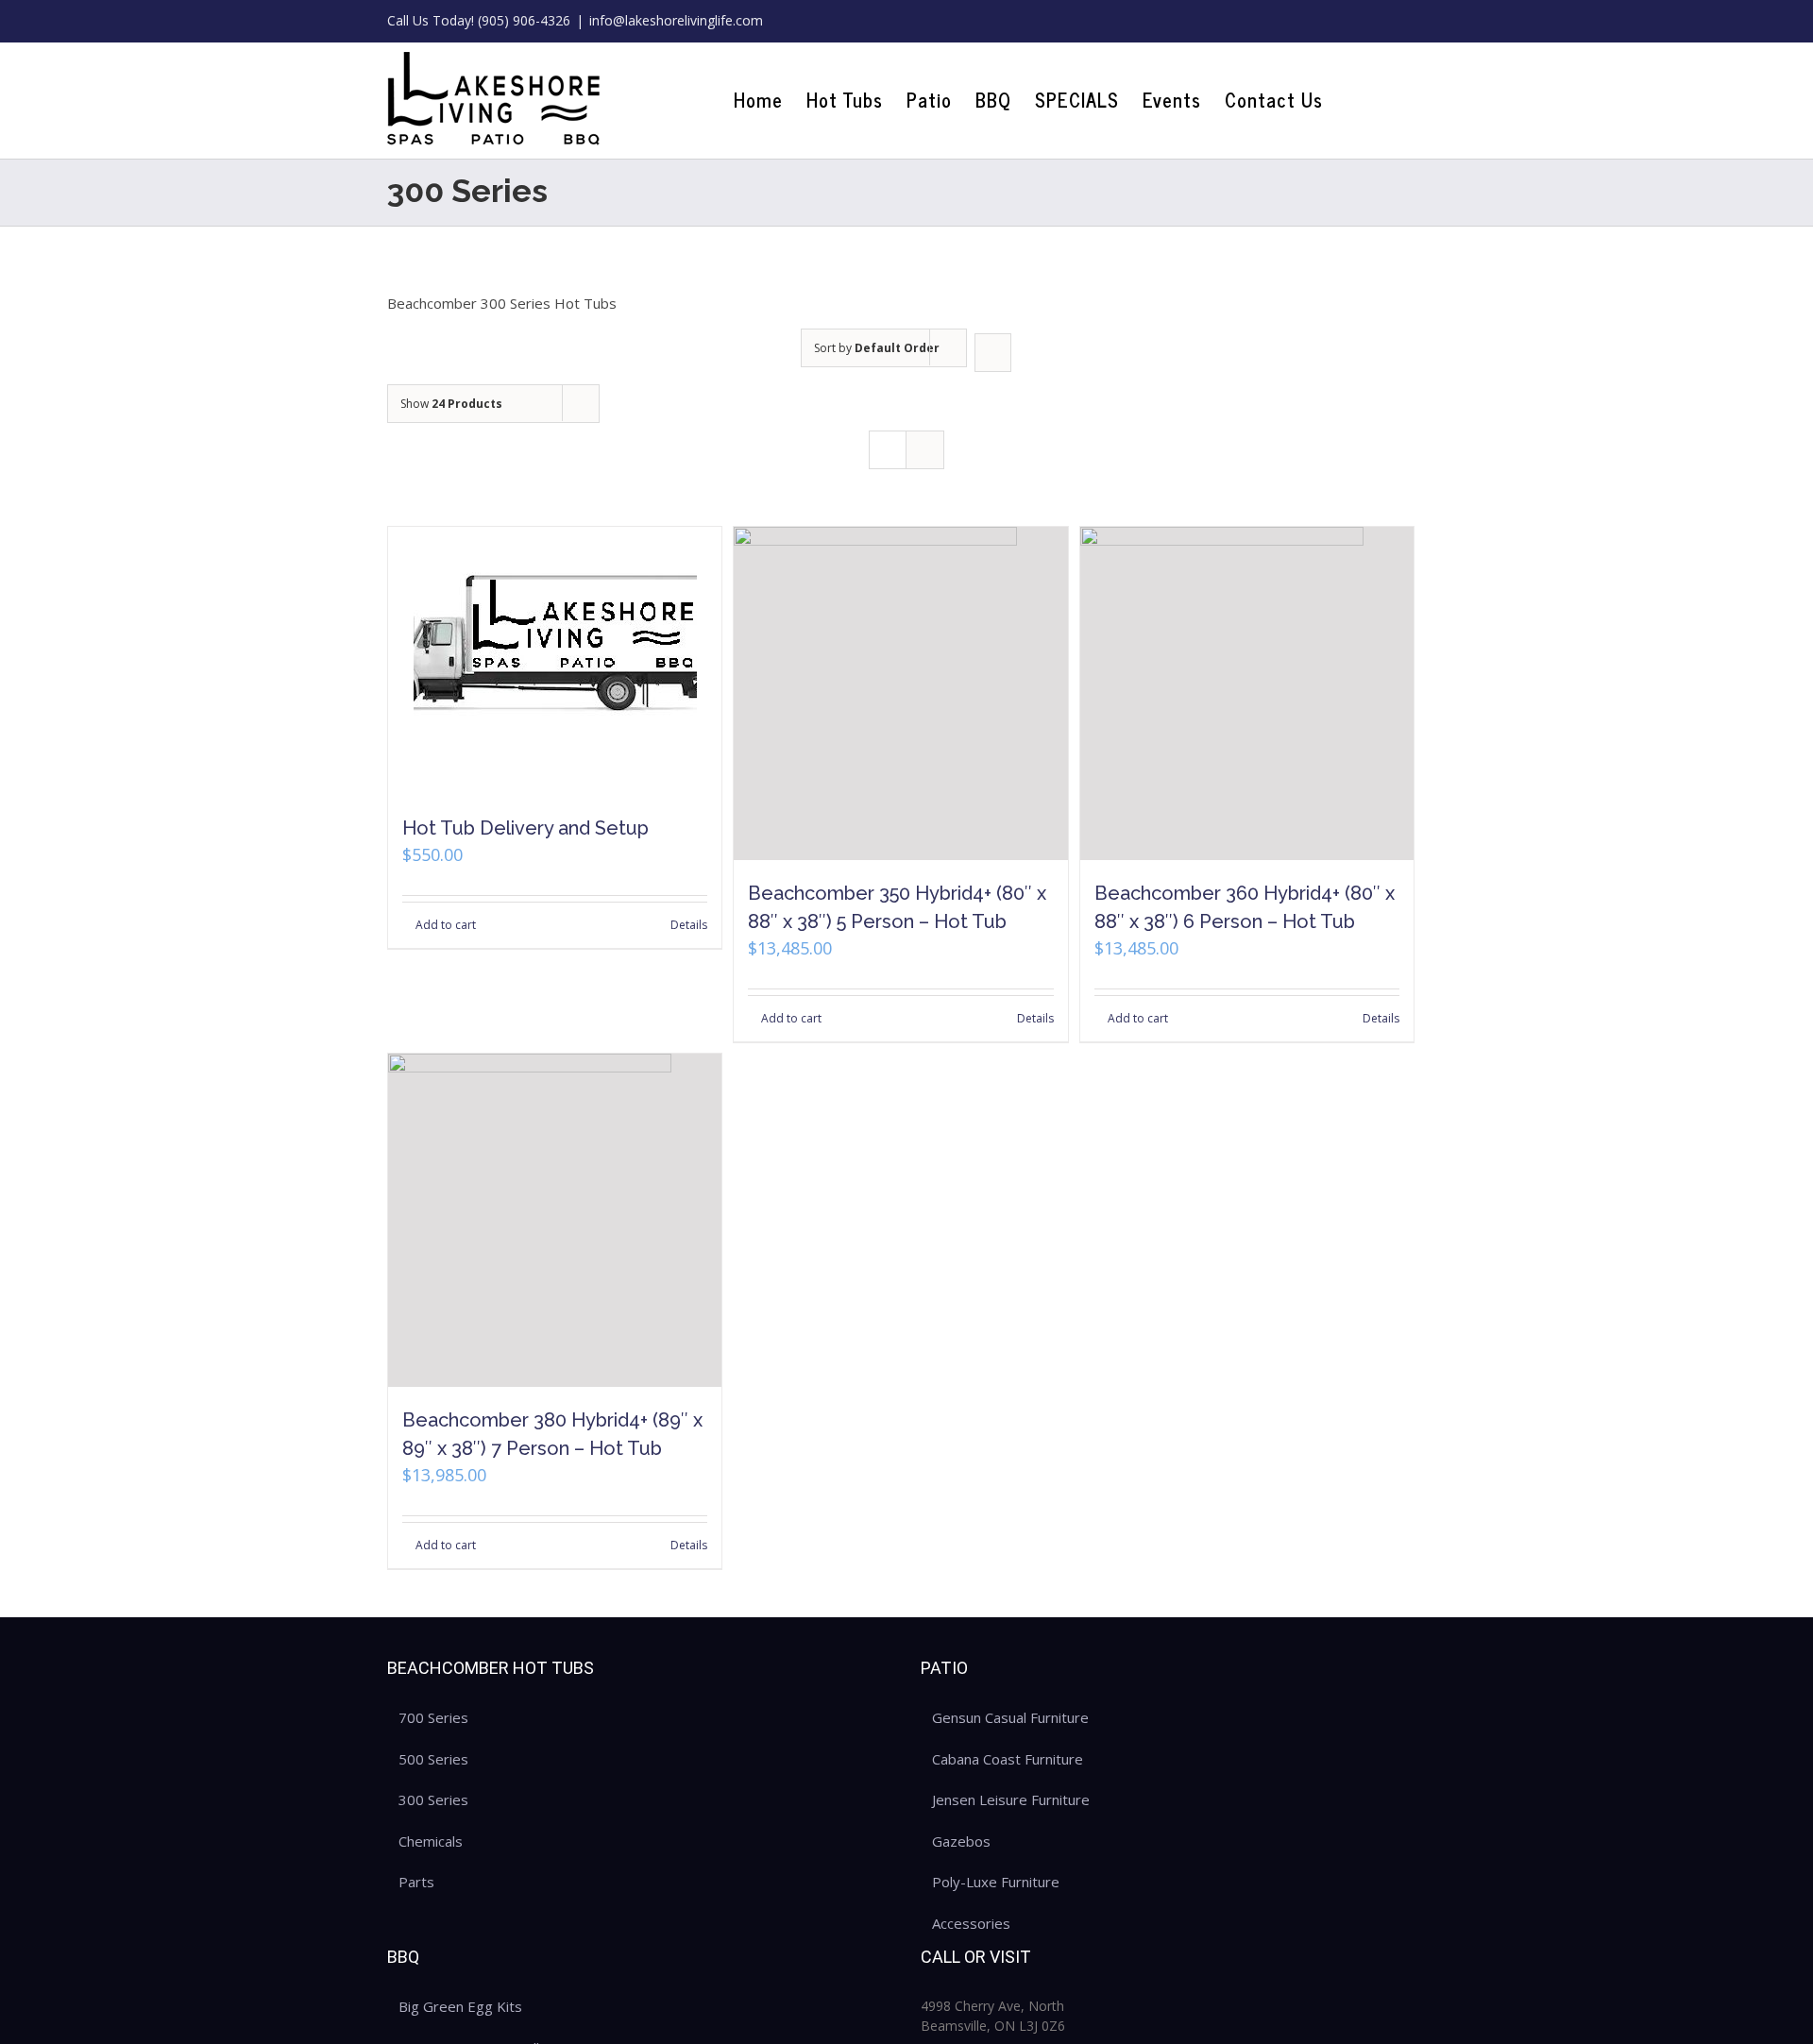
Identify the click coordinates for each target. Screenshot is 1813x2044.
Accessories (971, 1923)
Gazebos (961, 1841)
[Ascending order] (993, 353)
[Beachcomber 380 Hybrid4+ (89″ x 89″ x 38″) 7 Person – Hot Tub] (555, 1220)
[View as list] (925, 450)
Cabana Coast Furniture (1008, 1759)
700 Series (433, 1717)
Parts (416, 1882)
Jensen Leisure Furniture (1011, 1799)
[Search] (1394, 100)
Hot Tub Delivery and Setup (525, 828)
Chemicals (431, 1841)
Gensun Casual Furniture (1010, 1717)
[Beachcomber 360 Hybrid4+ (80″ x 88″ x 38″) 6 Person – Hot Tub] (1247, 693)
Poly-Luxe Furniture (996, 1882)
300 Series (433, 1799)
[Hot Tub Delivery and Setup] (555, 661)
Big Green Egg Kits (460, 2006)
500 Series (433, 1759)
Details (689, 925)
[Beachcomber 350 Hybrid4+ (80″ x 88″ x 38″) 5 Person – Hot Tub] (900, 693)
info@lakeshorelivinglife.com (676, 20)
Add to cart (446, 925)
